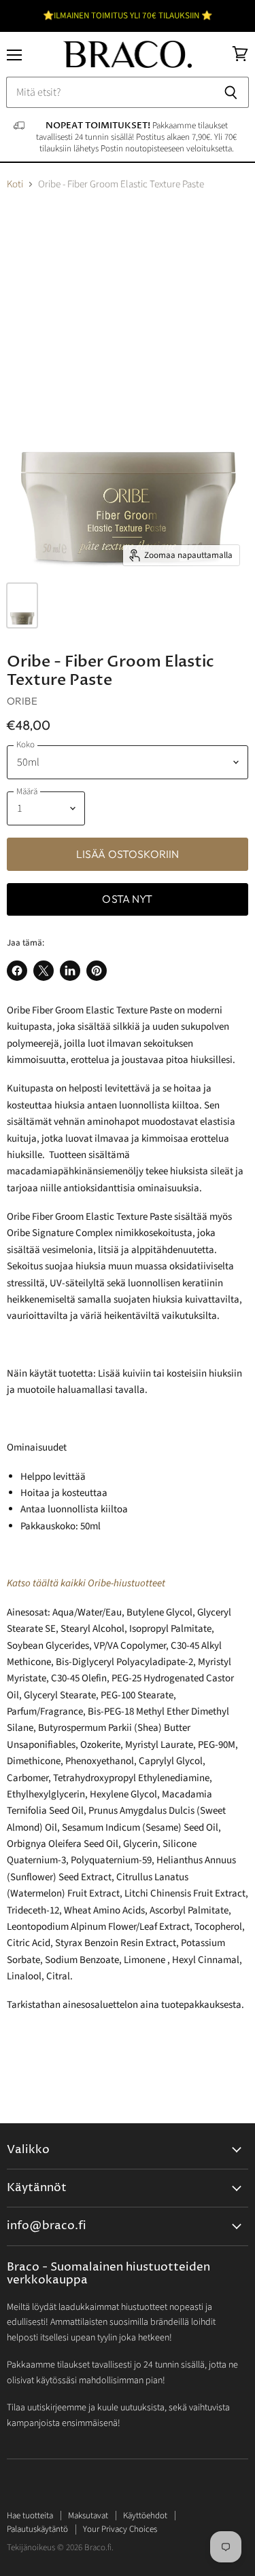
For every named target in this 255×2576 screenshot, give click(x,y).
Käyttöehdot (145, 2516)
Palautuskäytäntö (37, 2529)
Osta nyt (127, 899)
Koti (15, 184)
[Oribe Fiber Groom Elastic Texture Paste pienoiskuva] (22, 605)
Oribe (22, 701)
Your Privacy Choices (120, 2529)
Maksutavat (88, 2516)
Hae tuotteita (30, 2516)
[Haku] (231, 92)
